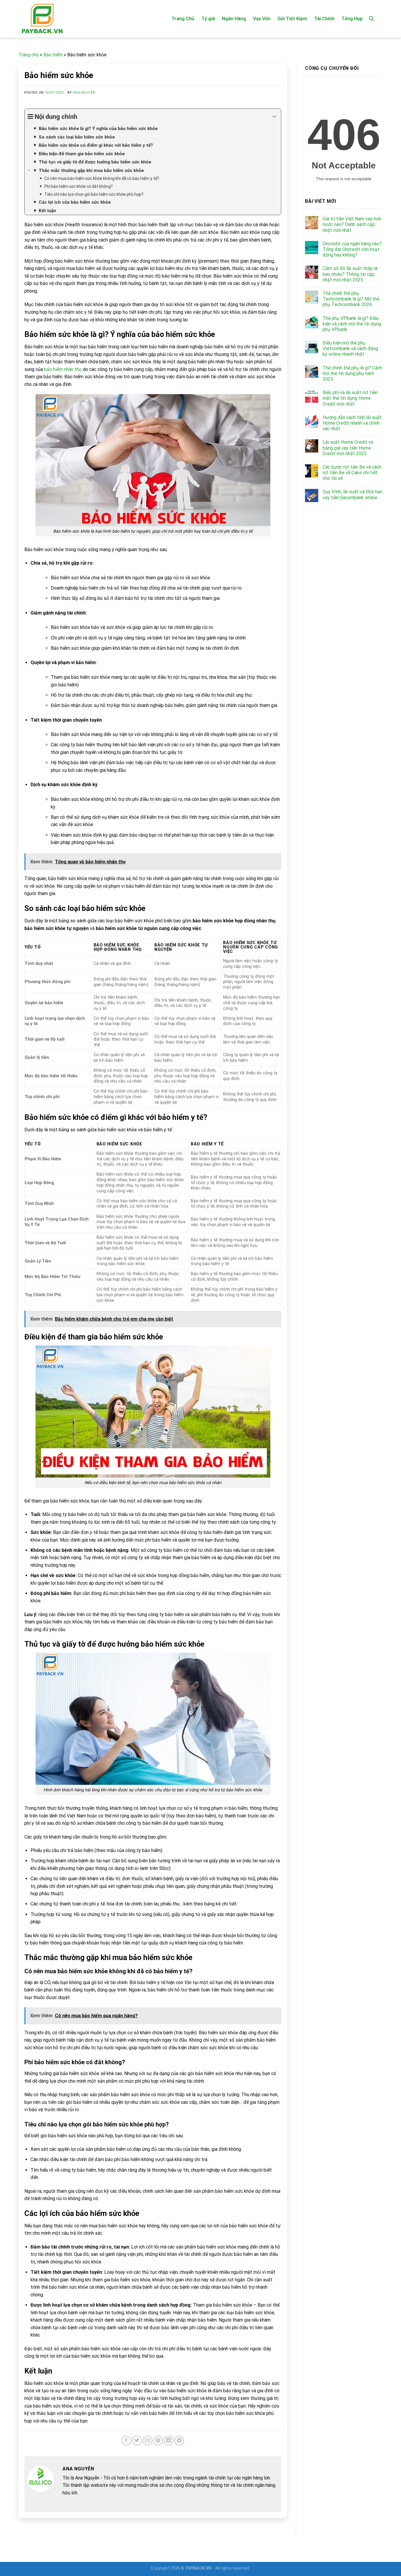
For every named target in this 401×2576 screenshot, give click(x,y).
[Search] (371, 19)
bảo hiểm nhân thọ (63, 369)
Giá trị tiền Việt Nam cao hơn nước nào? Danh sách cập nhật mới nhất (352, 224)
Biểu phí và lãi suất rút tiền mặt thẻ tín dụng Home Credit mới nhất (350, 398)
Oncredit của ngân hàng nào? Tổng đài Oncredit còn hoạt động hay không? (352, 249)
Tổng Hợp (352, 19)
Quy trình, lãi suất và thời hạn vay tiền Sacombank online (353, 494)
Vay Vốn (262, 19)
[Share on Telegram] (179, 2441)
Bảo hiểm (53, 55)
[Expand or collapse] (274, 117)
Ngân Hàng (234, 19)
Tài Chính (324, 19)
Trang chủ (29, 55)
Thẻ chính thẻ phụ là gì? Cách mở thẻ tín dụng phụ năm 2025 (352, 373)
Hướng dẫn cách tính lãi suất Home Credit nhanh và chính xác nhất (352, 423)
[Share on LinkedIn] (169, 2441)
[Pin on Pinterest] (158, 2441)
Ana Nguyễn (84, 93)
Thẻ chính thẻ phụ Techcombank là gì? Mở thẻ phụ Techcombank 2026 (351, 299)
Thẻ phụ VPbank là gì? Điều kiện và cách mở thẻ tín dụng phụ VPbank (352, 324)
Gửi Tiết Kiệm (292, 19)
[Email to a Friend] (148, 2441)
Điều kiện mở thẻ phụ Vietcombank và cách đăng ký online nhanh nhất (350, 348)
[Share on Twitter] (137, 2441)
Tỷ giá (208, 19)
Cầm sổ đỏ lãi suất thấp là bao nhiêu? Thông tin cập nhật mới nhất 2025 (350, 274)
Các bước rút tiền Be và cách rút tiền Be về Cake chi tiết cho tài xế (352, 473)
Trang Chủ (183, 19)
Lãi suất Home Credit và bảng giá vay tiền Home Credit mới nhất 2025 (348, 448)
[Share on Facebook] (126, 2441)
